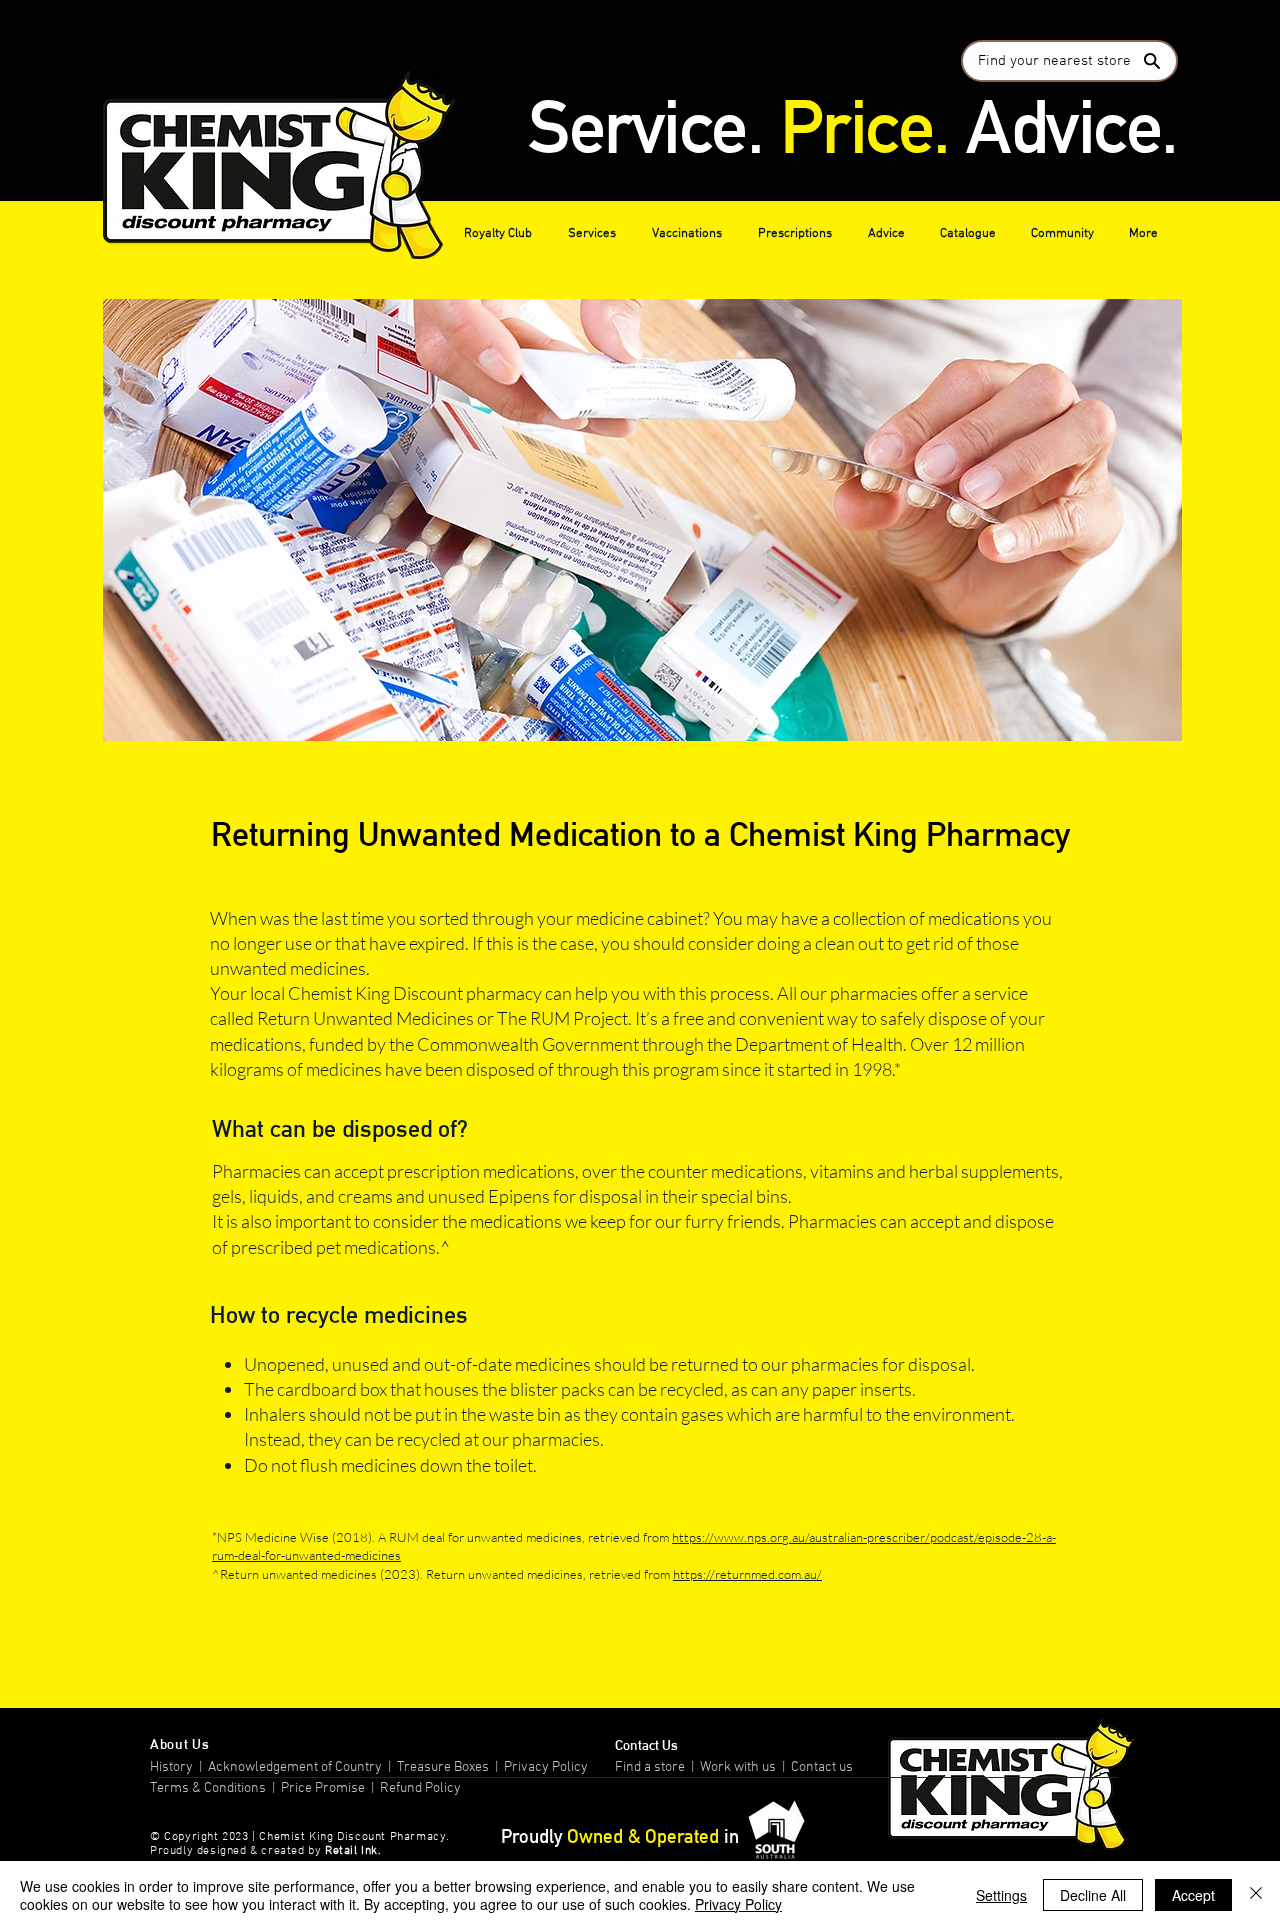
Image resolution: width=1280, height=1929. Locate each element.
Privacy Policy (547, 1767)
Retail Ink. (353, 1851)
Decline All (1093, 1895)
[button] (501, 234)
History (171, 1767)
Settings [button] (1001, 1895)
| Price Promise (317, 1788)
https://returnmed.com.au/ (747, 1574)
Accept (1193, 1895)
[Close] (1256, 1895)
